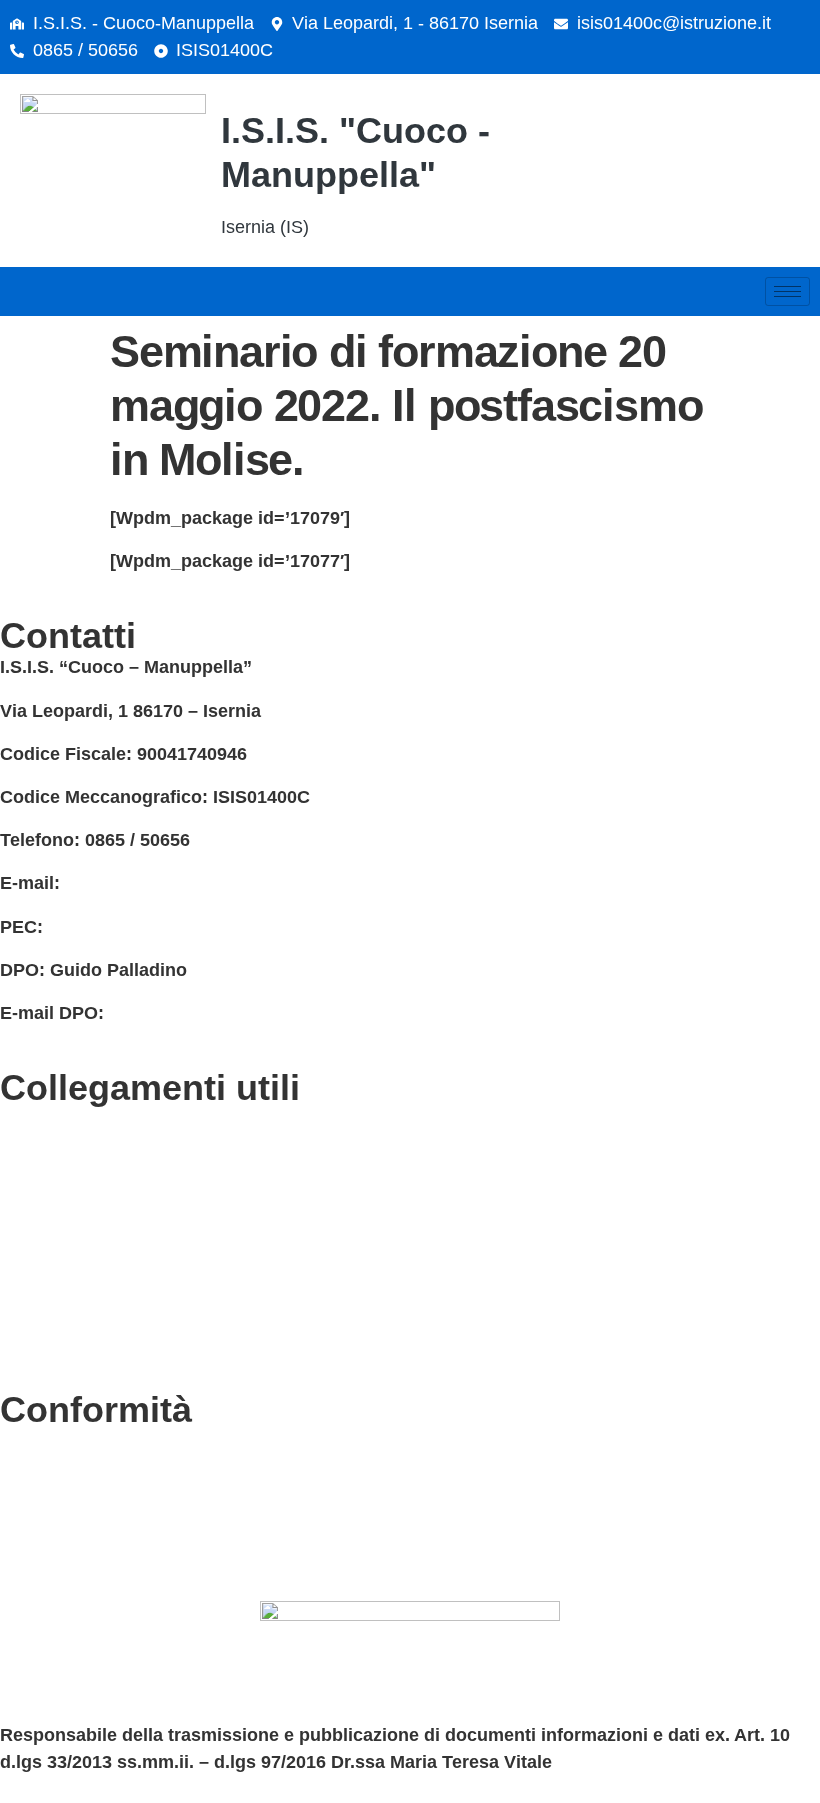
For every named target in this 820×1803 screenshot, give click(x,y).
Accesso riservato (77, 1571)
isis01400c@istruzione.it (674, 23)
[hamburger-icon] (787, 291)
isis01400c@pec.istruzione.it (170, 927)
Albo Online (50, 1292)
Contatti (34, 1119)
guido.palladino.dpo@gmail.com (248, 1013)
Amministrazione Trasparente (126, 1249)
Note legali (45, 1528)
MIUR (23, 1162)
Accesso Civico (66, 1206)
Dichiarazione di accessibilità (125, 1484)
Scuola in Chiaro (71, 1335)
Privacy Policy (61, 1441)
